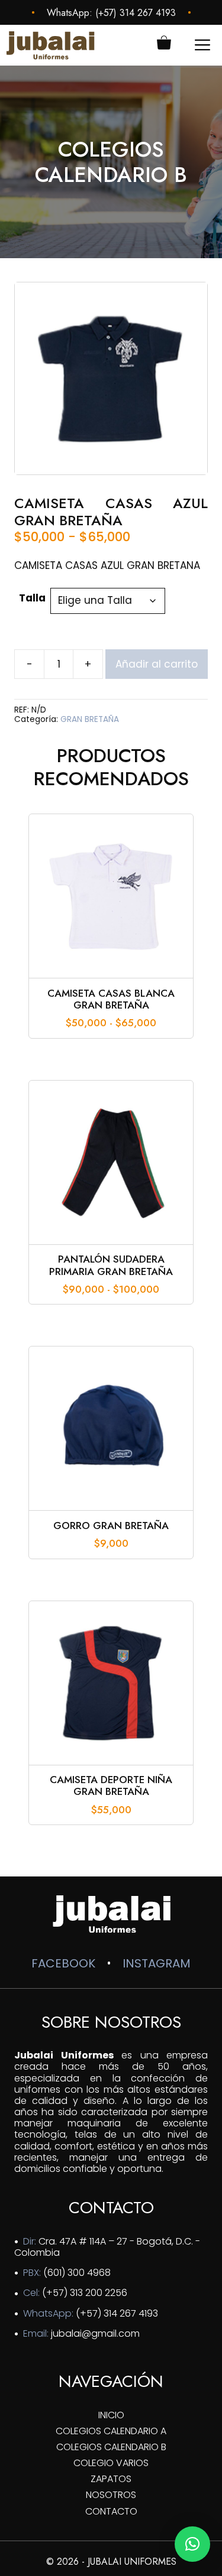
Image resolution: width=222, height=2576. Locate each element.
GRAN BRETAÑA (90, 719)
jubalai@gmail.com (95, 2333)
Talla (32, 598)
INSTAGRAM (157, 1963)
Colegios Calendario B (111, 2447)
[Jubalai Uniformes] (50, 45)
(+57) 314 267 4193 (136, 13)
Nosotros (111, 2495)
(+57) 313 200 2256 (85, 2293)
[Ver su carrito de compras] (164, 45)
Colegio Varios (111, 2463)
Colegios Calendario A (111, 2431)
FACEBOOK (63, 1963)
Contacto (111, 2511)
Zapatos (111, 2479)
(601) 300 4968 (77, 2273)
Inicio (111, 2415)
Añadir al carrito (157, 664)
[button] (192, 2544)
